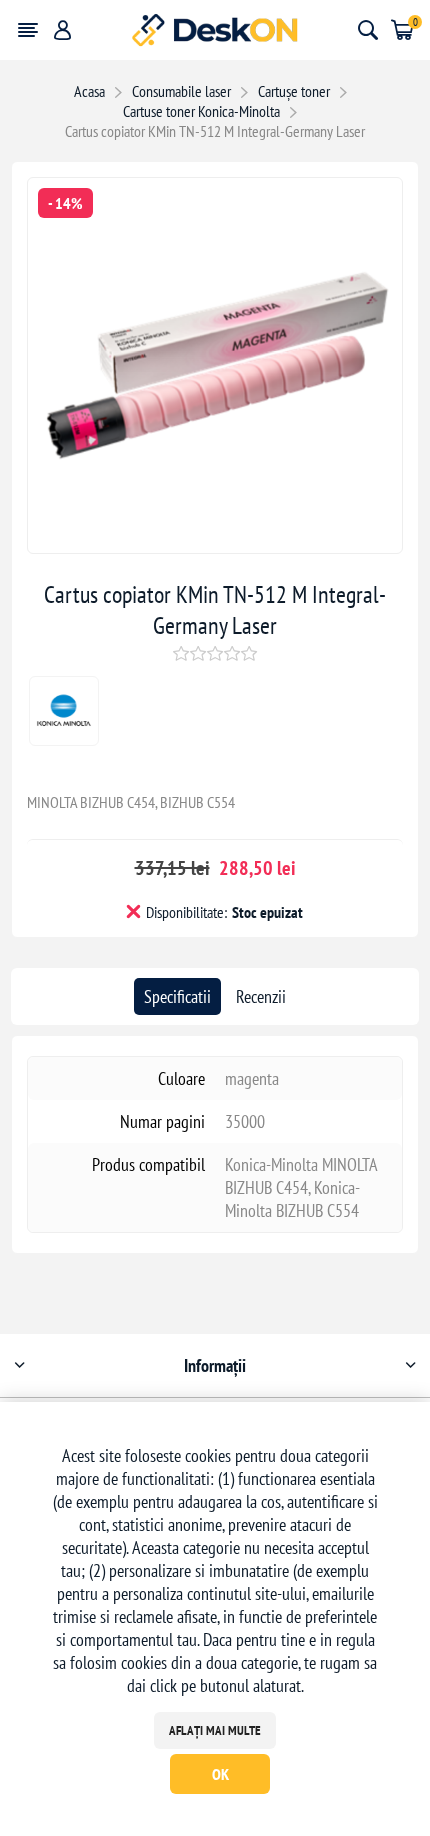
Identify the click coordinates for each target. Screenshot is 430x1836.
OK (220, 1774)
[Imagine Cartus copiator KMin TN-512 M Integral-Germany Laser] (215, 546)
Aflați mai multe (215, 1730)
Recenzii (261, 996)
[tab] (177, 996)
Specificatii (177, 996)
